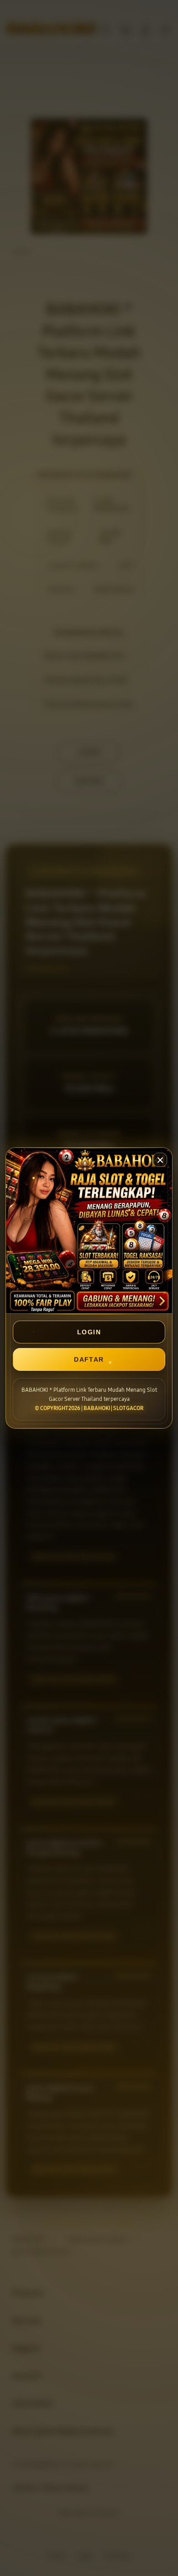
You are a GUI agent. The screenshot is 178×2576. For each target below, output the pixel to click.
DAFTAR (89, 1359)
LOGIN (89, 1332)
